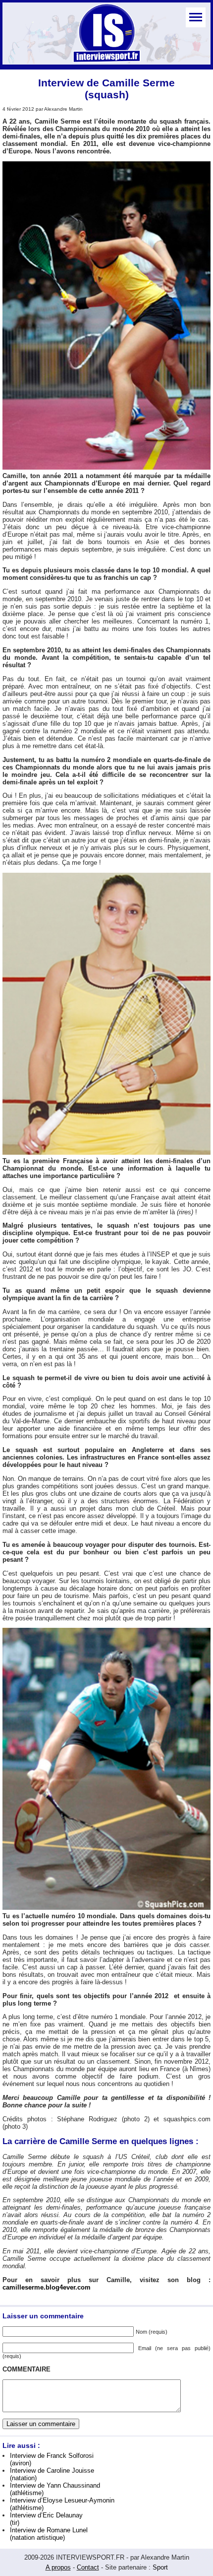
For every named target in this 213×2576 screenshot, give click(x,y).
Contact (88, 2567)
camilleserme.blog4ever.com (47, 2287)
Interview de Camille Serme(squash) (106, 89)
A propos (58, 2567)
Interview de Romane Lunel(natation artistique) (49, 2534)
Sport (160, 2567)
